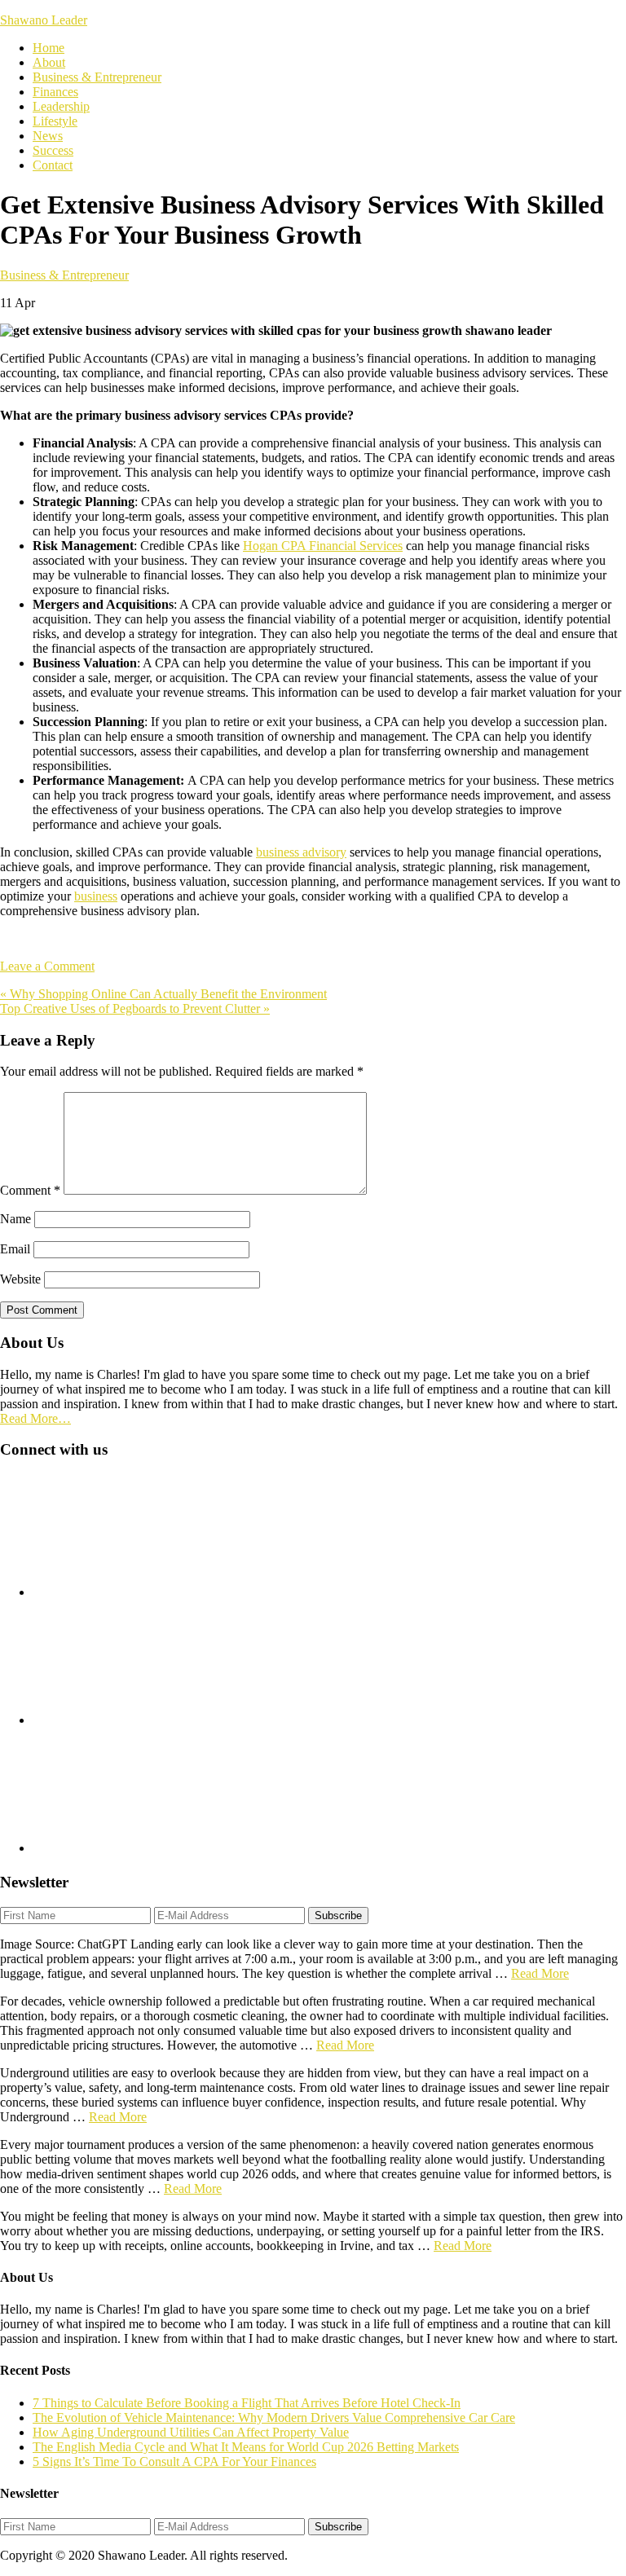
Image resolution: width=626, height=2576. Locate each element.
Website (20, 1279)
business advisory (301, 852)
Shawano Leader (44, 20)
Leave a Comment (47, 966)
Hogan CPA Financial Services (323, 546)
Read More (540, 1973)
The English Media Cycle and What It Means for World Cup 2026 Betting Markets (246, 2447)
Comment (30, 1190)
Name (15, 1219)
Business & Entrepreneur (64, 275)
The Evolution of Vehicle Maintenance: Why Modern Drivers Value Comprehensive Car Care (274, 2417)
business (96, 896)
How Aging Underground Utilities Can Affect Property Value (191, 2432)
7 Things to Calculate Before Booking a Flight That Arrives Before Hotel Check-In (247, 2403)
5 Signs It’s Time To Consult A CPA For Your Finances (174, 2462)
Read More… (35, 1418)
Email (15, 1249)
